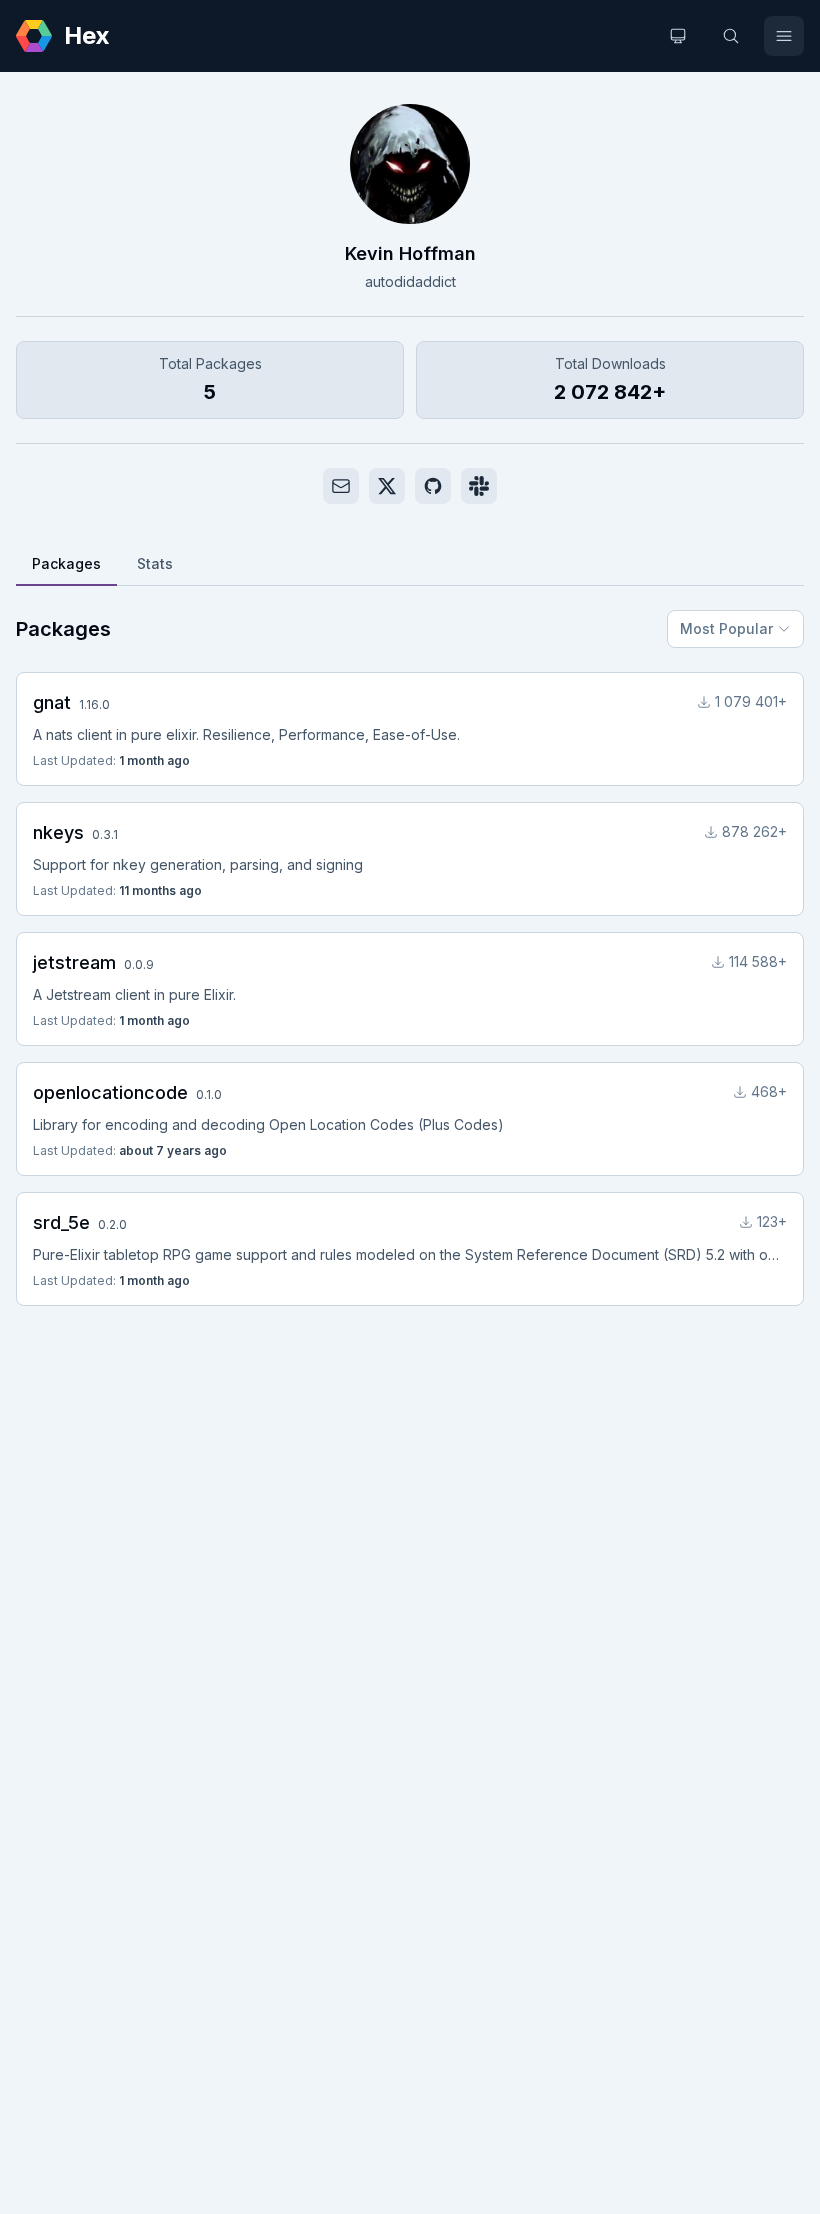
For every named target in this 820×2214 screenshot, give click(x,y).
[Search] (731, 36)
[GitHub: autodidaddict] (433, 486)
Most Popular (726, 628)
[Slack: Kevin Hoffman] (479, 486)
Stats (155, 563)
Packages (66, 563)
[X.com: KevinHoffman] (387, 486)
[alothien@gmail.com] (341, 486)
